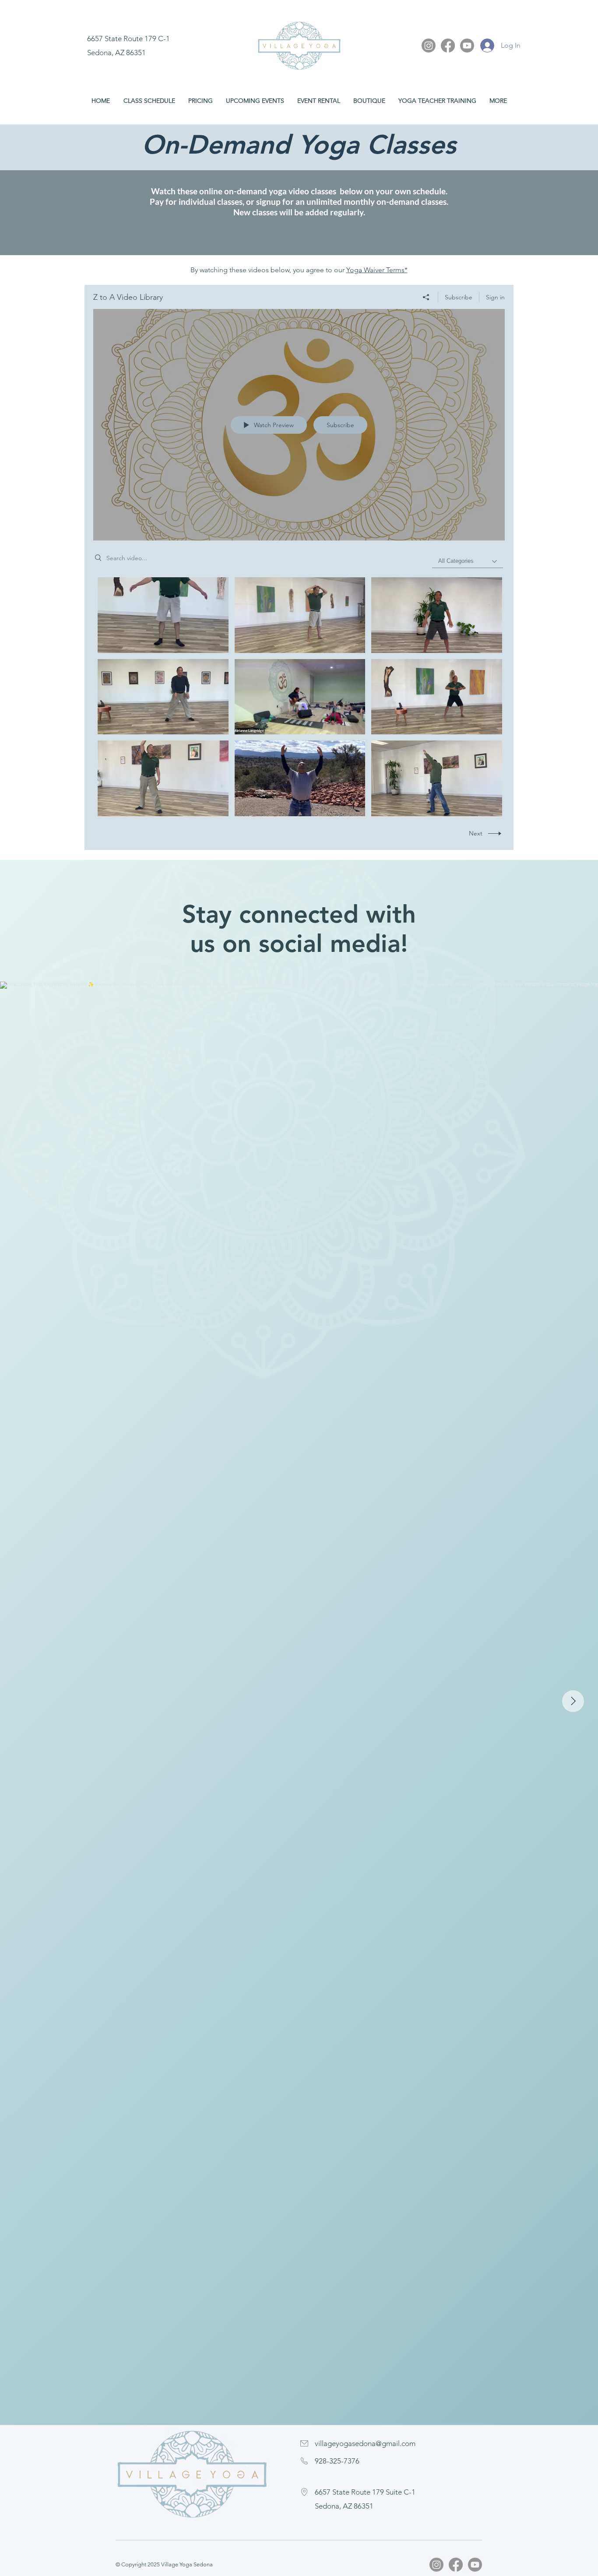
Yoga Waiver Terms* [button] (377, 270)
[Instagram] (429, 46)
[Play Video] (163, 615)
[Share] (426, 297)
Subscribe (459, 297)
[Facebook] (448, 46)
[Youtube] (467, 46)
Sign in (495, 297)
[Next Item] (573, 1701)
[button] (437, 101)
